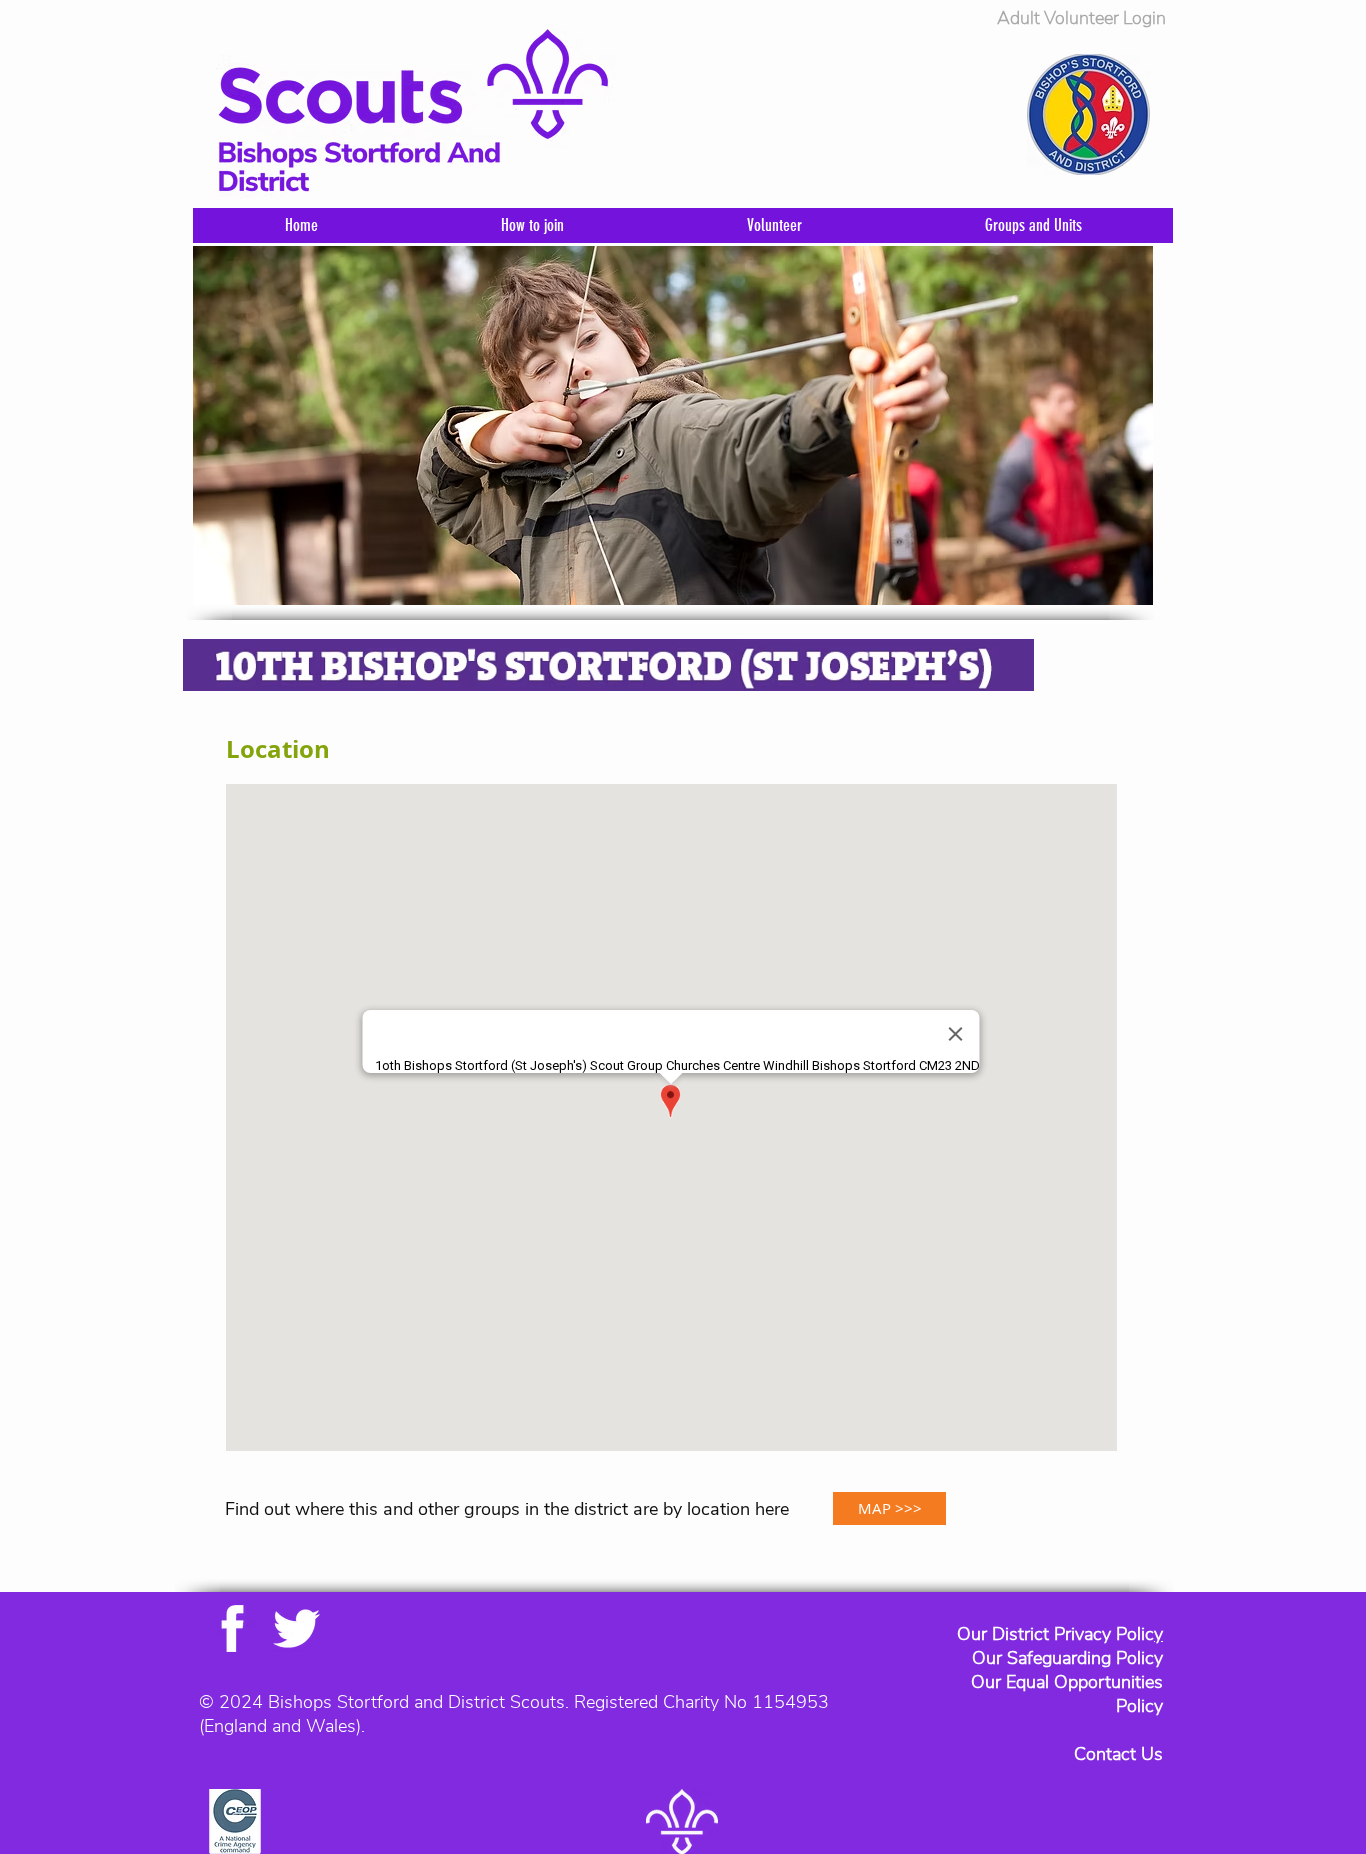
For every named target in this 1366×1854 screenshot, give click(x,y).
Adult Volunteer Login (1081, 18)
